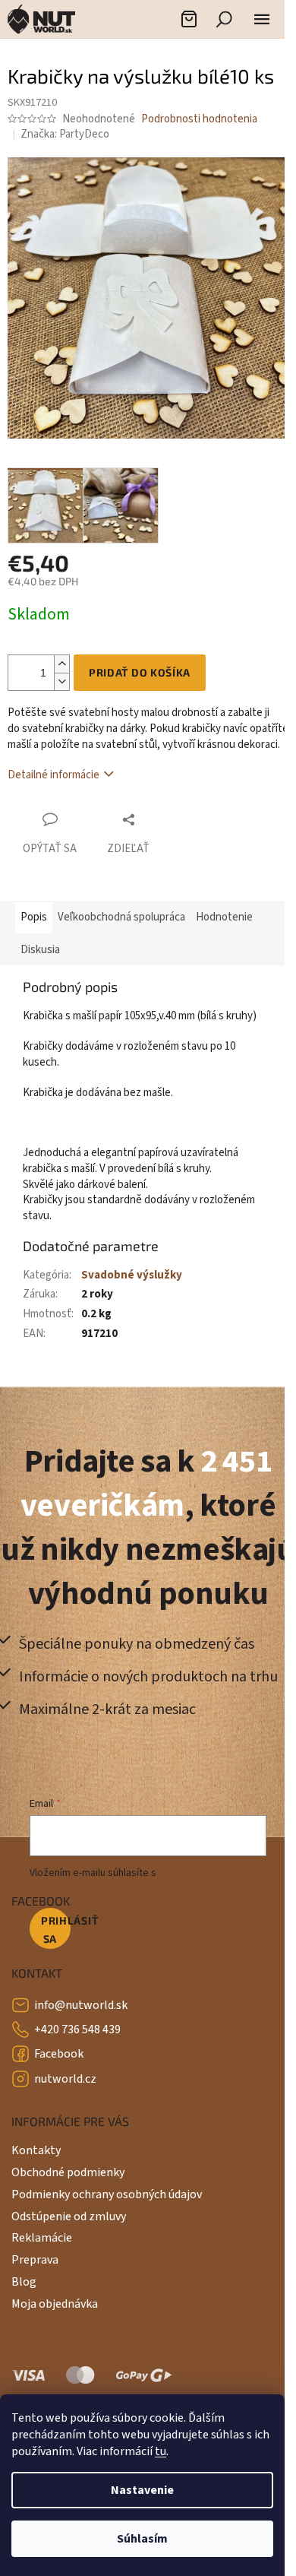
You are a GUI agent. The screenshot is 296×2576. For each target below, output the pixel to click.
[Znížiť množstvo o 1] (61, 681)
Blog (24, 2282)
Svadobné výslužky (132, 1275)
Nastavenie (142, 2490)
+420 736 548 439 (77, 2029)
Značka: (65, 134)
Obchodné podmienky (68, 2172)
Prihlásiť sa (56, 1930)
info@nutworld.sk (81, 2005)
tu (161, 2451)
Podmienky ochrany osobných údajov (107, 2194)
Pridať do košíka (140, 672)
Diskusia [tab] (40, 950)
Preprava (35, 2260)
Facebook (59, 2054)
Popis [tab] (34, 917)
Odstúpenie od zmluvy (69, 2216)
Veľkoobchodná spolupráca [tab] (121, 917)
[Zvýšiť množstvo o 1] (61, 664)
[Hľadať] (224, 19)
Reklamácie (42, 2238)
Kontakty (36, 2150)
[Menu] (262, 19)
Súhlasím (142, 2539)
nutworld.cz (65, 2079)
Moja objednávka (55, 2304)
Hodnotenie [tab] (224, 917)
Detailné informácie (54, 775)
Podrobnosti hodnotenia (199, 119)
